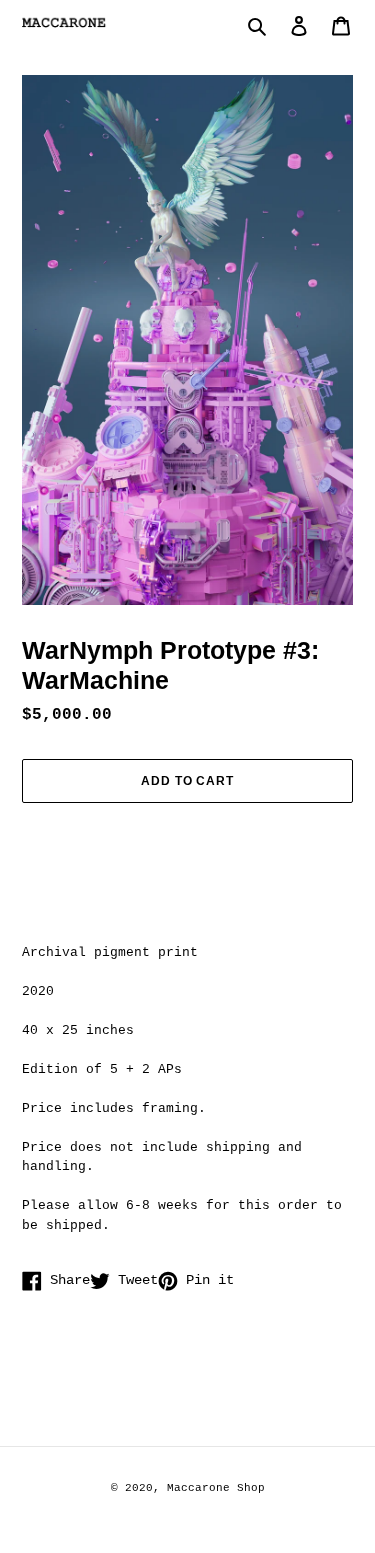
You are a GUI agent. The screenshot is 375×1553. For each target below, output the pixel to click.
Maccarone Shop (216, 1488)
